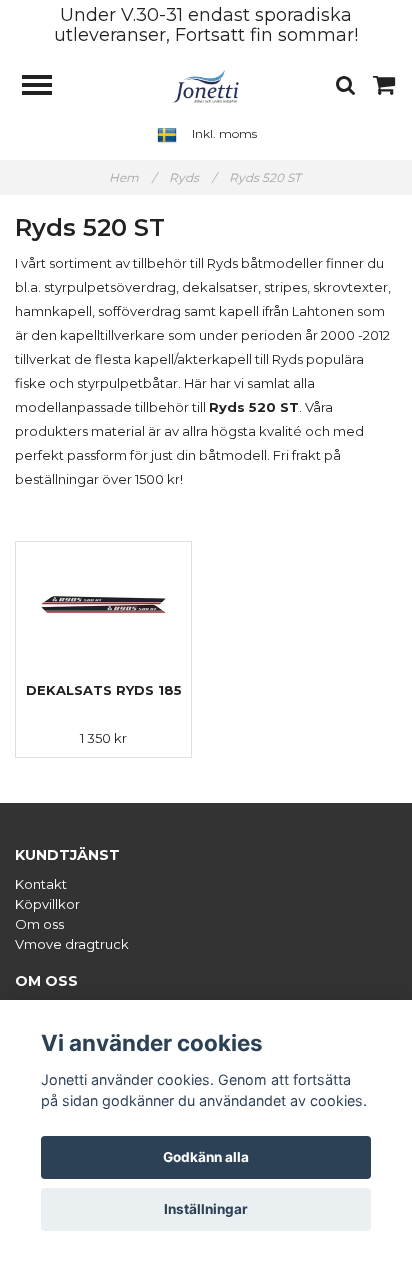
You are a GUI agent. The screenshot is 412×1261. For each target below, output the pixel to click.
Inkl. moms (224, 133)
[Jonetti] (206, 85)
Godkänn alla (206, 1157)
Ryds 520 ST (266, 177)
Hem (132, 177)
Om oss (39, 924)
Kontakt (41, 884)
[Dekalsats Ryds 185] (103, 604)
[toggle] (47, 87)
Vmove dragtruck (72, 944)
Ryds (192, 177)
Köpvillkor (47, 904)
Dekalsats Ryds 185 (104, 690)
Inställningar (206, 1209)
